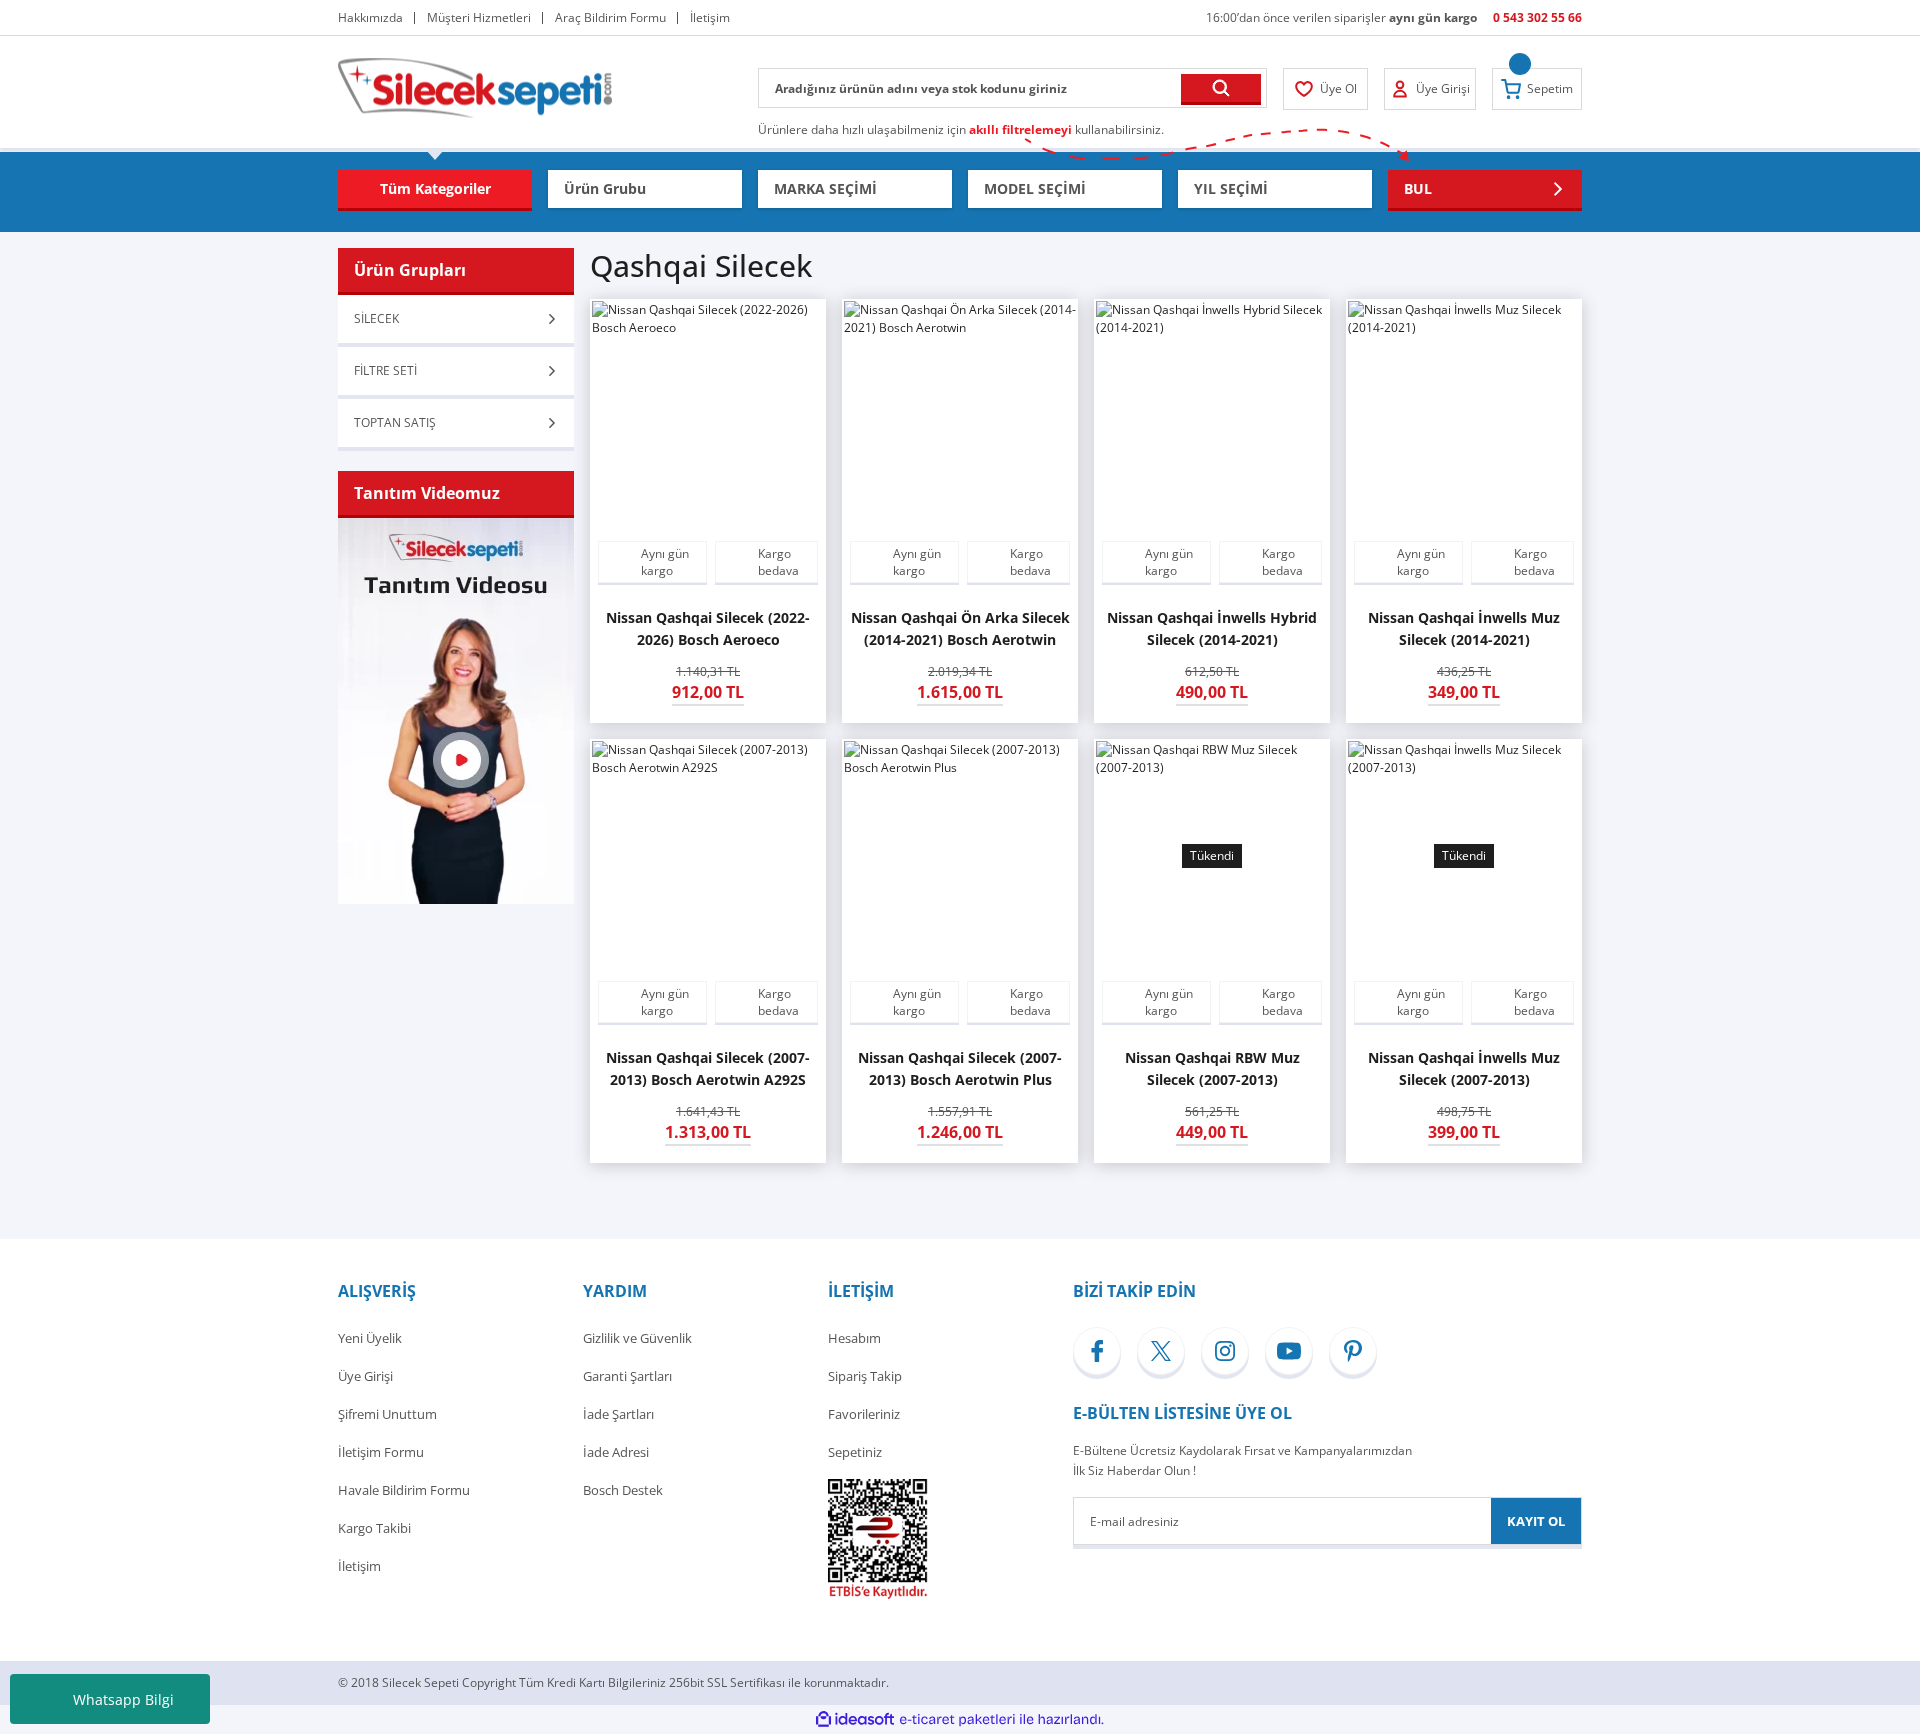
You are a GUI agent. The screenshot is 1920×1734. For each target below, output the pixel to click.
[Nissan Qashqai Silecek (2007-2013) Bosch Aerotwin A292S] (708, 857)
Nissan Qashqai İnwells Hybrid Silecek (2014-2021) (1212, 628)
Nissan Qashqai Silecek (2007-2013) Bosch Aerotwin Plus (960, 1068)
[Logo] (475, 86)
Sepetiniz (855, 1452)
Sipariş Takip (865, 1376)
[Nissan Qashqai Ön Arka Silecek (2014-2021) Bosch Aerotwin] (960, 417)
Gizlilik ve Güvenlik (637, 1338)
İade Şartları (618, 1414)
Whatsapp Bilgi (123, 1699)
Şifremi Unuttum (387, 1414)
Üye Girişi (365, 1376)
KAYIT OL (1536, 1521)
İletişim (359, 1566)
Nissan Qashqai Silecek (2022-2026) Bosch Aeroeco (708, 628)
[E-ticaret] (957, 1720)
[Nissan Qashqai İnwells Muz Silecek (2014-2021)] (1464, 417)
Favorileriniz (864, 1414)
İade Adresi (616, 1452)
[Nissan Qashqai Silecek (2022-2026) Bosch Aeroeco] (708, 417)
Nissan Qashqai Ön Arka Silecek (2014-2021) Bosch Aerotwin (960, 628)
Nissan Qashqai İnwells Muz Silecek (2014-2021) (1464, 628)
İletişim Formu (381, 1452)
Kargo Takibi (374, 1528)
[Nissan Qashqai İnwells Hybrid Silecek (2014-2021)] (1212, 417)
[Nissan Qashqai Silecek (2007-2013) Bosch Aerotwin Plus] (960, 857)
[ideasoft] (855, 1719)
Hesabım (854, 1338)
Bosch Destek (623, 1490)
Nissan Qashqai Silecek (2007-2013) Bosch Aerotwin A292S (708, 1068)
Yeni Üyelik (370, 1338)
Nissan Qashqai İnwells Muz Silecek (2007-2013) (1464, 1068)
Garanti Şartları (627, 1376)
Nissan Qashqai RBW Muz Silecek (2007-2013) (1212, 1068)
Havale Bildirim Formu (404, 1490)
